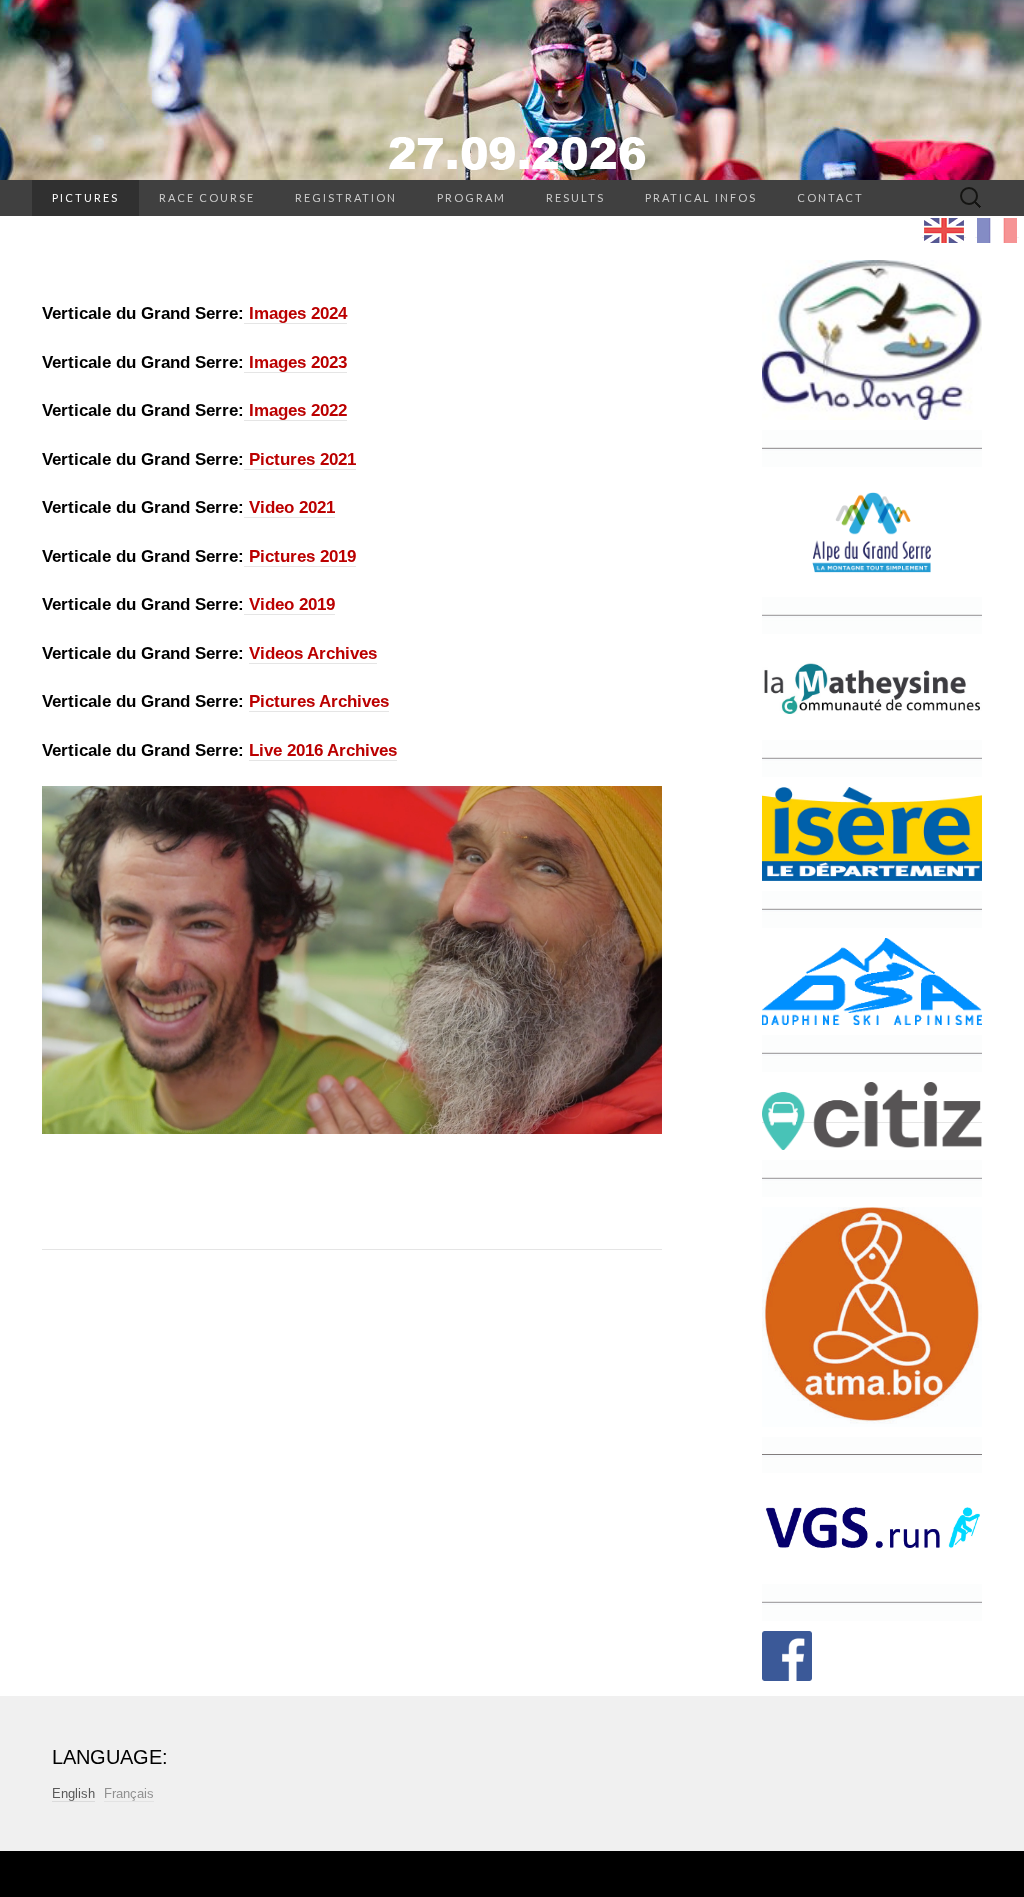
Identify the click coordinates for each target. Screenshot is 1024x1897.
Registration (346, 197)
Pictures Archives (319, 701)
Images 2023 (295, 362)
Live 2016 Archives (323, 750)
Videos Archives (313, 653)
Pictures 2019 (300, 556)
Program (471, 197)
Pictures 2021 (300, 459)
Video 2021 (289, 507)
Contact (830, 197)
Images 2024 (295, 313)
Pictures (85, 197)
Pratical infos (701, 197)
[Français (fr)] (997, 230)
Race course (207, 197)
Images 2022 (295, 410)
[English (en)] (944, 230)
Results (575, 197)
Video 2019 (289, 604)
